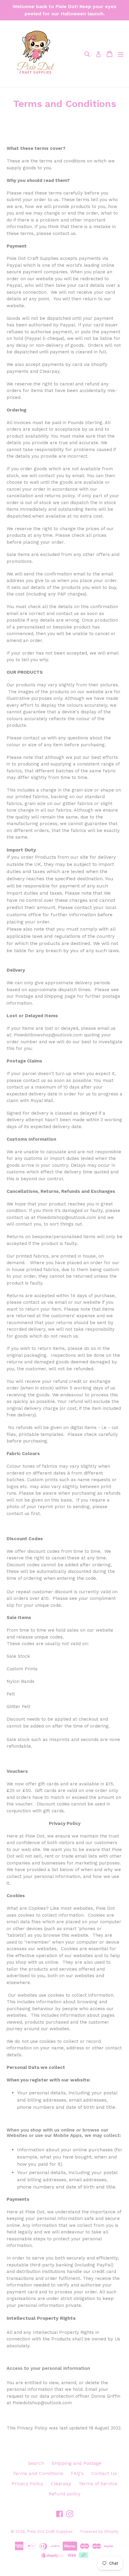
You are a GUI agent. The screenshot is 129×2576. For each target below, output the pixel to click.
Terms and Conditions (38, 2473)
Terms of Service (98, 2484)
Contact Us (104, 2473)
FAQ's (77, 2473)
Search (36, 2463)
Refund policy (64, 2494)
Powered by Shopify (99, 2531)
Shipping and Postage (76, 2463)
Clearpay (61, 2484)
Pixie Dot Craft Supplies (50, 2531)
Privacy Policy (27, 2484)
